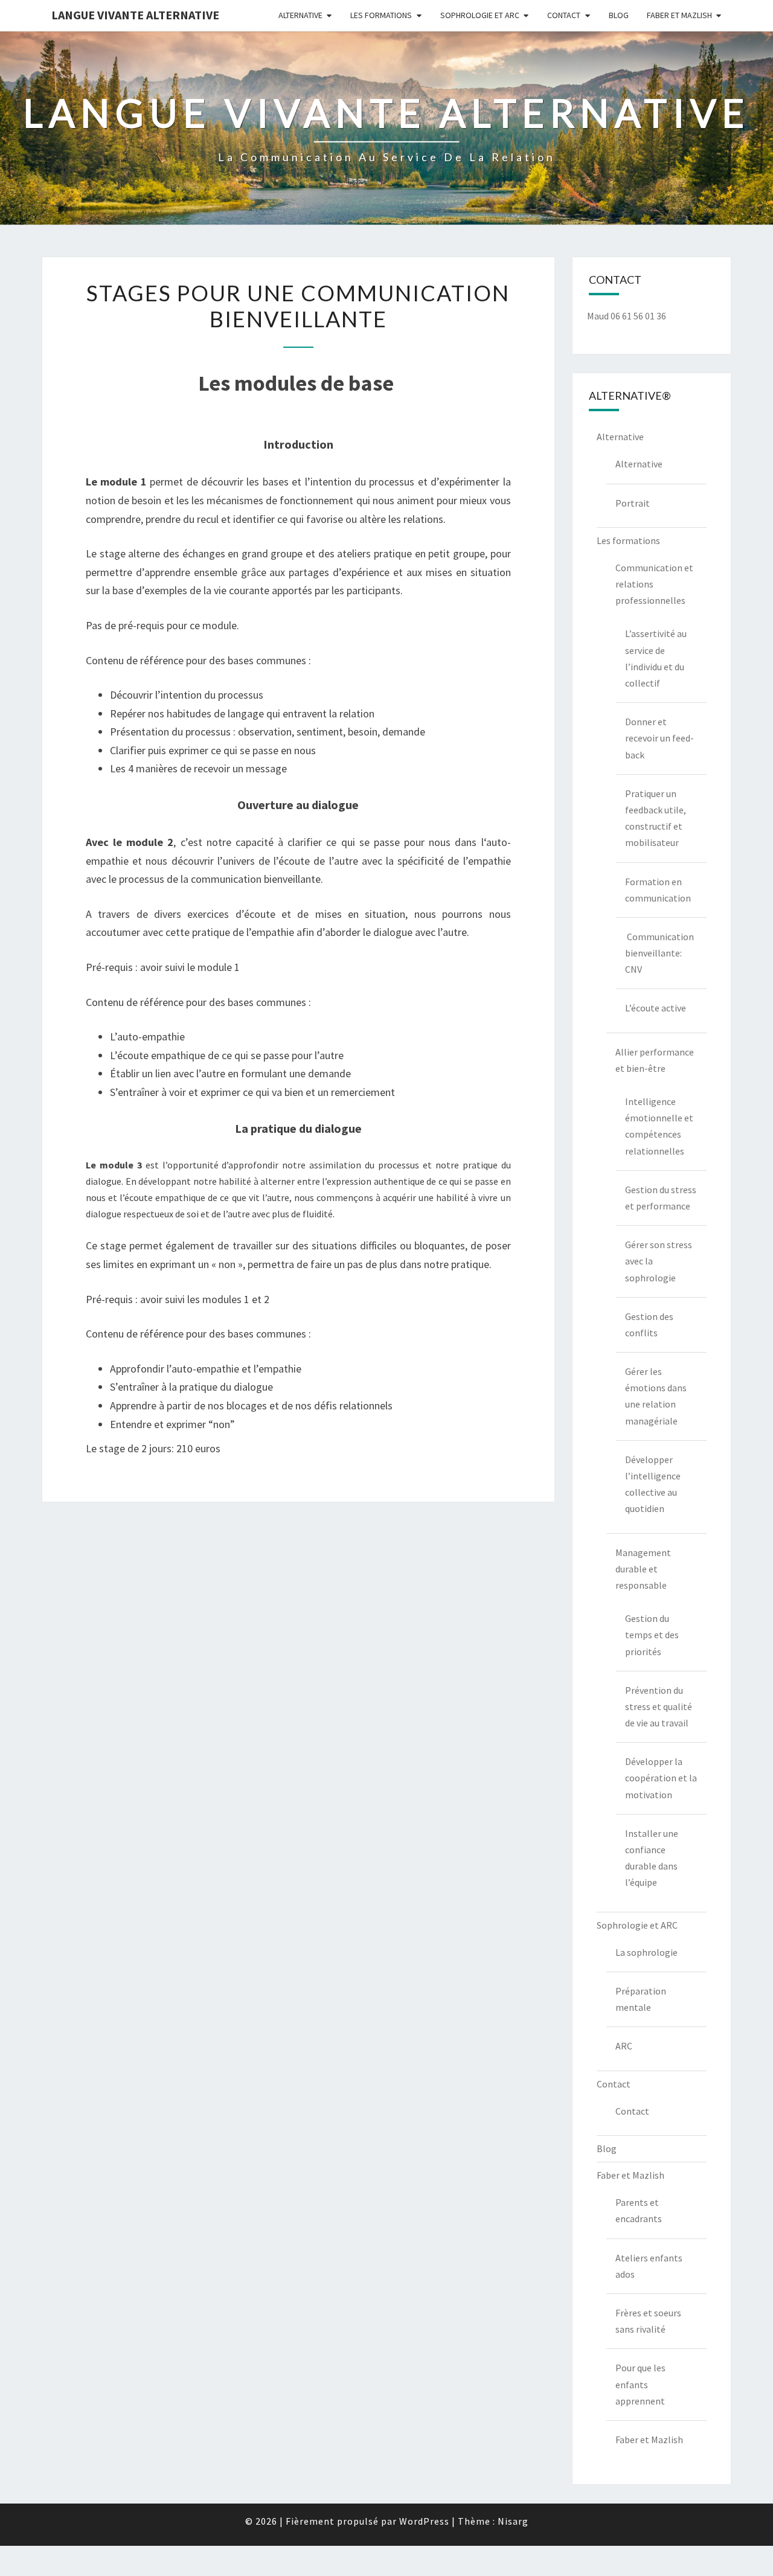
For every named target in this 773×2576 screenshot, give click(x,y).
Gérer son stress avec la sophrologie (659, 1261)
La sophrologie (646, 1952)
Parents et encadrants (639, 2210)
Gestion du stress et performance (661, 1198)
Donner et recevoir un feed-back (659, 738)
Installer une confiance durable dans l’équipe (652, 1858)
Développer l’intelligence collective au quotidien (653, 1484)
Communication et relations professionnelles (654, 584)
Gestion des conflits (649, 1325)
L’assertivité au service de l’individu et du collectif (656, 658)
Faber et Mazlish (679, 15)
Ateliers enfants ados (649, 2266)
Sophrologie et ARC (480, 15)
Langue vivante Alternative (135, 15)
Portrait (633, 503)
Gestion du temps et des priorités (652, 1635)
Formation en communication (658, 890)
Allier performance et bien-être (655, 1060)
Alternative (300, 15)
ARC (624, 2046)
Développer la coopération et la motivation (661, 1778)
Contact (564, 15)
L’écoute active (656, 1008)
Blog (619, 15)
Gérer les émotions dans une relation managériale (656, 1396)
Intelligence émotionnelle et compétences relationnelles (659, 1126)
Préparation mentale (641, 1999)
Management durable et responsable (643, 1569)
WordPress (424, 2521)
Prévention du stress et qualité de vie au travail (659, 1706)
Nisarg (513, 2521)
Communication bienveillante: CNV (659, 953)
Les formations (381, 15)
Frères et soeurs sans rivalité (648, 2321)
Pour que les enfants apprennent (640, 2384)
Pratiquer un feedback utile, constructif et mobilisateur (656, 818)
